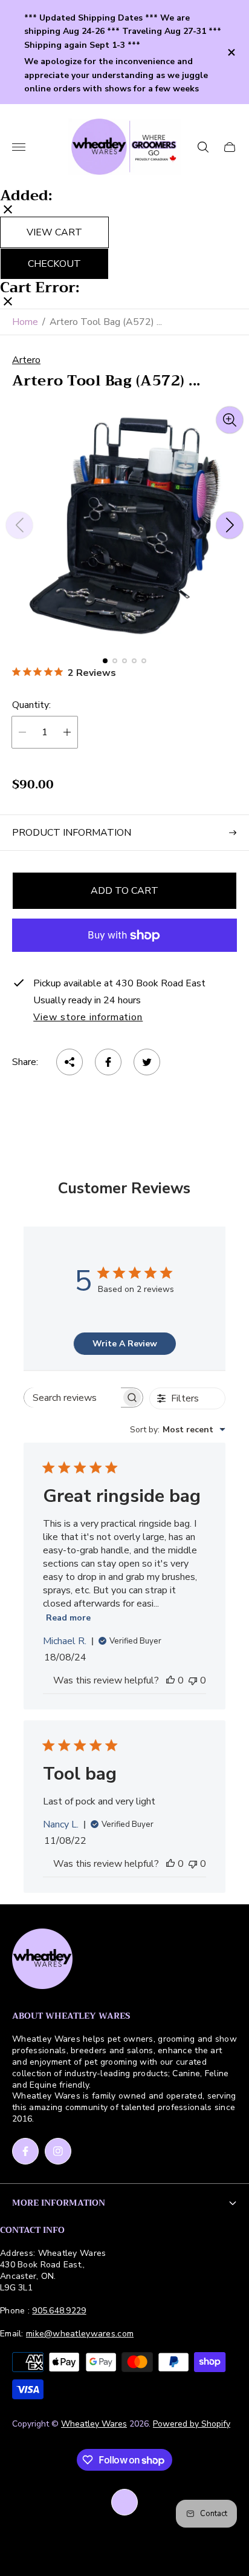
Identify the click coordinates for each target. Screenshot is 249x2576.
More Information (59, 2203)
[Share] (70, 1062)
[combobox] (178, 1430)
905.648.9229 (59, 2311)
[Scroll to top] (124, 2502)
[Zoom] (230, 420)
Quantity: (31, 705)
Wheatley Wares (94, 2424)
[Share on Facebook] (108, 1062)
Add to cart (124, 891)
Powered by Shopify (192, 2424)
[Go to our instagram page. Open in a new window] (58, 2151)
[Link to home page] (42, 1960)
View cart (54, 232)
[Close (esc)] (8, 211)
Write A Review (125, 1344)
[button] (105, 661)
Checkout (54, 264)
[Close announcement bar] (231, 52)
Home (25, 322)
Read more (68, 1618)
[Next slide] (230, 525)
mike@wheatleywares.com (80, 2334)
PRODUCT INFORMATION (72, 833)
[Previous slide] (19, 525)
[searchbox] (73, 1398)
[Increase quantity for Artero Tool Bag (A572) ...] (67, 732)
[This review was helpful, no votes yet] (170, 1680)
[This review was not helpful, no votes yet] (193, 1680)
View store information (88, 1018)
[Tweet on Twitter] (147, 1062)
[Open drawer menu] (19, 147)
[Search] (203, 147)
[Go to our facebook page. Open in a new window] (25, 2151)
